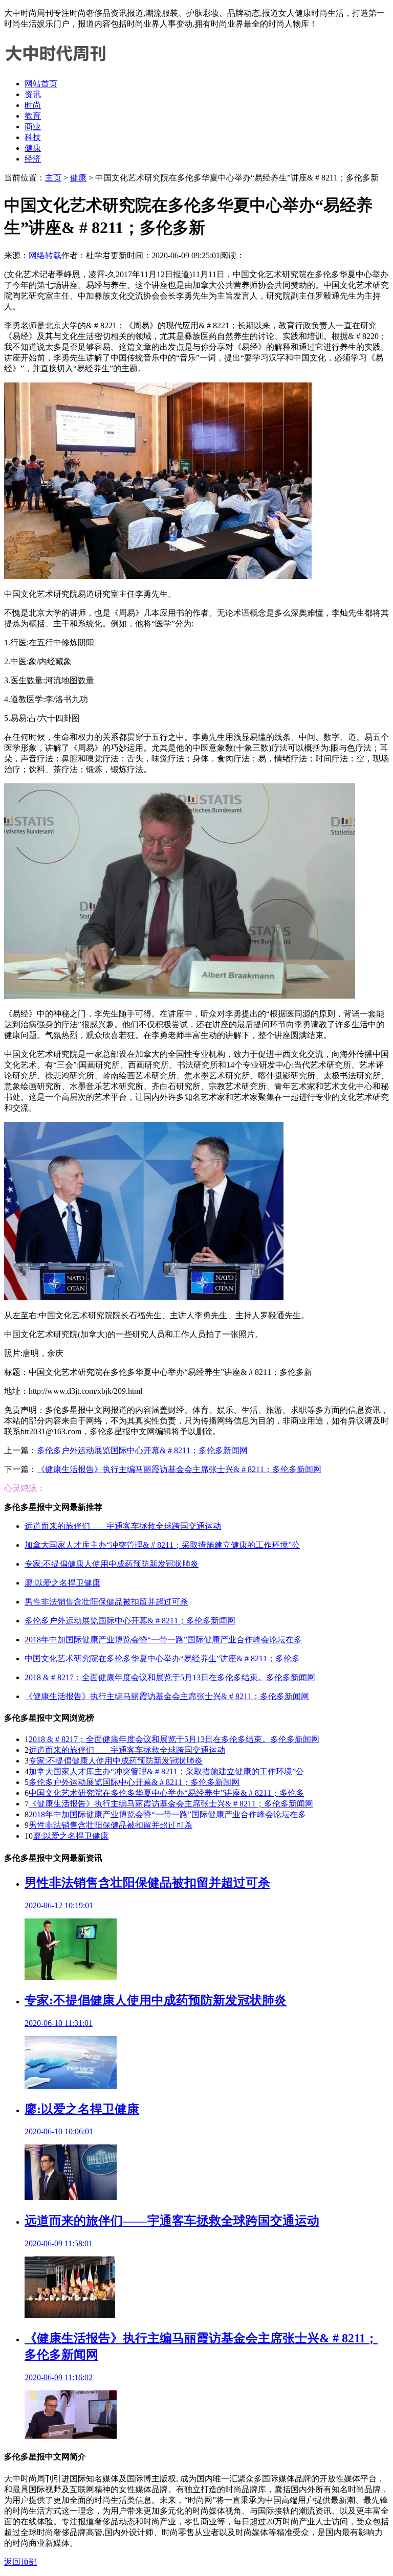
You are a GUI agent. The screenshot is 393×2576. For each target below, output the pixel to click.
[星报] (55, 66)
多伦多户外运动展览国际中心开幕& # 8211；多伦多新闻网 (142, 1450)
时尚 (33, 105)
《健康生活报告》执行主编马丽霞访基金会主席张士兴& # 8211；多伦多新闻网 (179, 1469)
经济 (33, 159)
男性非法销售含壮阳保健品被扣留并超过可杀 (106, 1602)
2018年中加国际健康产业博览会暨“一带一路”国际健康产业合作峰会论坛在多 (163, 1640)
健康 (33, 148)
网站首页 (41, 84)
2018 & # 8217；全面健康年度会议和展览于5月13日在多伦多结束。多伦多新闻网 (170, 1677)
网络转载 (45, 255)
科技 (33, 137)
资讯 (33, 94)
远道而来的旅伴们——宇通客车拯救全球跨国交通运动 (123, 1526)
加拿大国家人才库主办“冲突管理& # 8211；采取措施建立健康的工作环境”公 (162, 1545)
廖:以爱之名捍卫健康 (62, 1583)
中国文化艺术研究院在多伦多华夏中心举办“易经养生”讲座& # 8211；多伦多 (162, 1658)
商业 (33, 127)
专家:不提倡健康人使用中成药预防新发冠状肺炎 (112, 1564)
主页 (53, 178)
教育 (33, 116)
